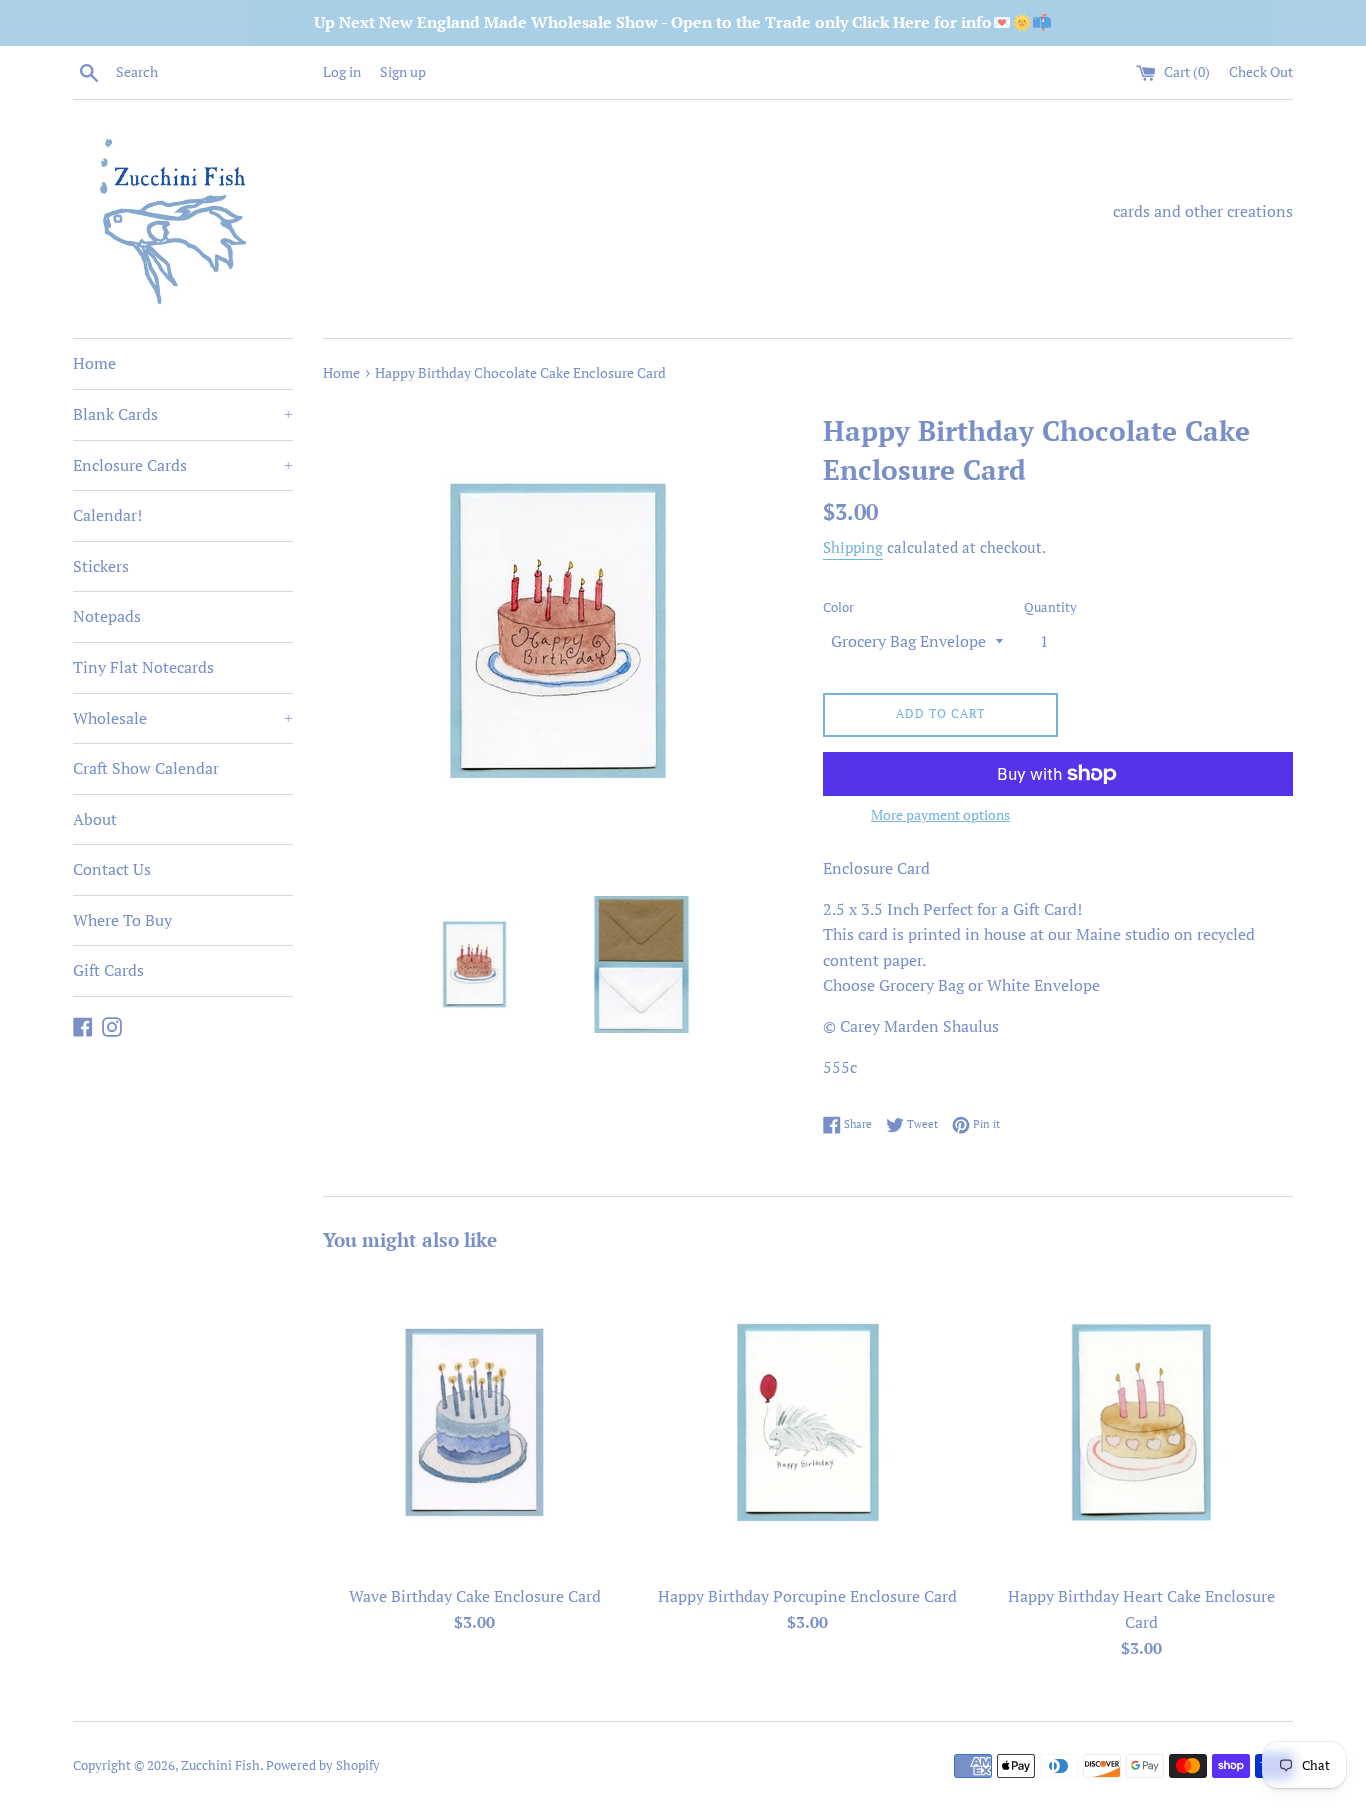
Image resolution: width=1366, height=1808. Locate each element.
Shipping (853, 547)
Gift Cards (108, 970)
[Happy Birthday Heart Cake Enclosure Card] (1141, 1422)
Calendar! (107, 515)
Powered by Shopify (323, 1765)
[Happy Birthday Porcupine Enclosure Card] (807, 1422)
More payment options (940, 814)
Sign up (403, 71)
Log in (342, 71)
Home (94, 363)
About (95, 819)
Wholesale (183, 718)
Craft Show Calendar (146, 768)
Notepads (107, 616)
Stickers (101, 566)
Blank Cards (183, 414)
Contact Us (112, 869)
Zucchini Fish (220, 1765)
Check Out (1261, 71)
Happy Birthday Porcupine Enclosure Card (807, 1596)
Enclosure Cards (183, 465)
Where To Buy (122, 920)
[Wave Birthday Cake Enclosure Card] (474, 1422)
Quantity (1050, 607)
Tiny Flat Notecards (143, 667)
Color (838, 607)
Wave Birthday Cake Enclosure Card (475, 1596)
